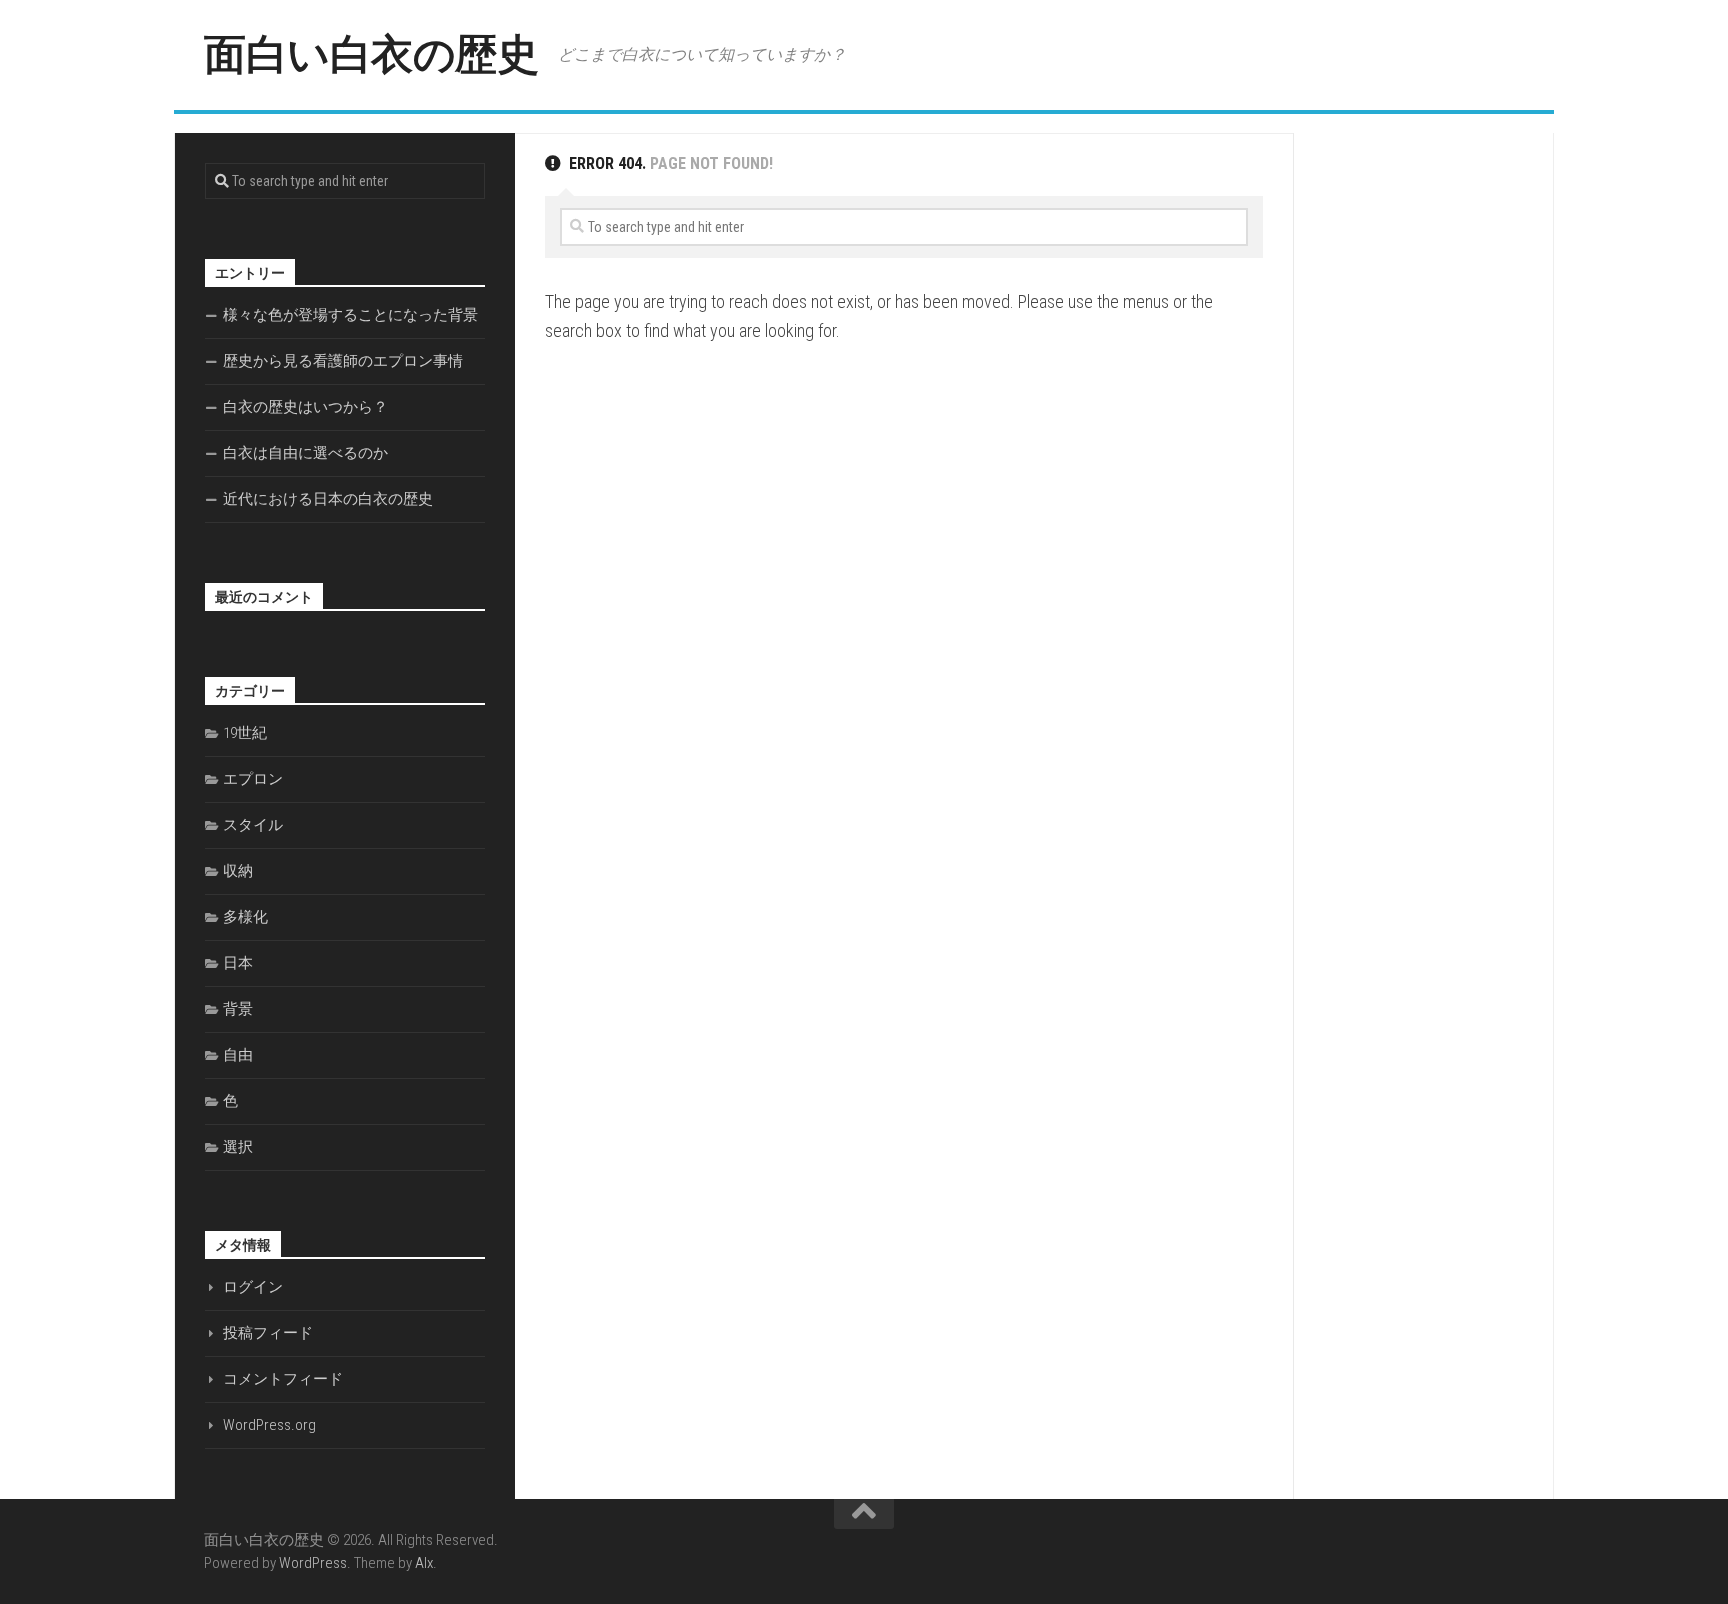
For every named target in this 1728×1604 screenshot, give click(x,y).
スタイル (253, 825)
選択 (238, 1147)
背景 (238, 1009)
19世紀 (245, 733)
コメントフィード (283, 1379)
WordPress (313, 1563)
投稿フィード (268, 1333)
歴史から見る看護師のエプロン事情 (343, 361)
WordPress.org (269, 1425)
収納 (238, 871)
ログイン (253, 1287)
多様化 (245, 917)
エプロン (253, 779)
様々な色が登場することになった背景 (350, 315)
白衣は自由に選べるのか (305, 453)
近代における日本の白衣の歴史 (328, 499)
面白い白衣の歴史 (371, 54)
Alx (424, 1563)
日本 (238, 963)
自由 (238, 1055)
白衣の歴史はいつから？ (305, 407)
